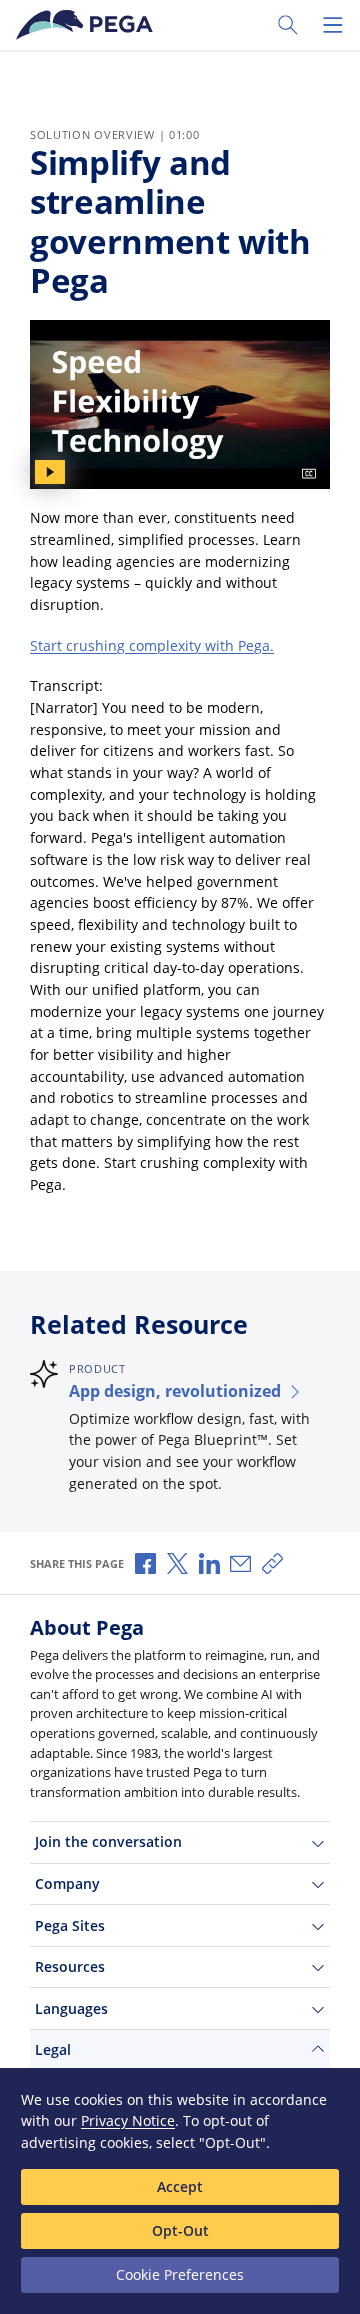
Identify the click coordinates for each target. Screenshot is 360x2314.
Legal (53, 2049)
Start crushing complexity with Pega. (152, 645)
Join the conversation (108, 1841)
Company (67, 1883)
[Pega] (88, 25)
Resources (70, 1966)
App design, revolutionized (175, 1391)
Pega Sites (70, 1925)
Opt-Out (180, 2230)
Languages (71, 2008)
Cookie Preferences (180, 2274)
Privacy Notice (128, 2120)
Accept (180, 2186)
